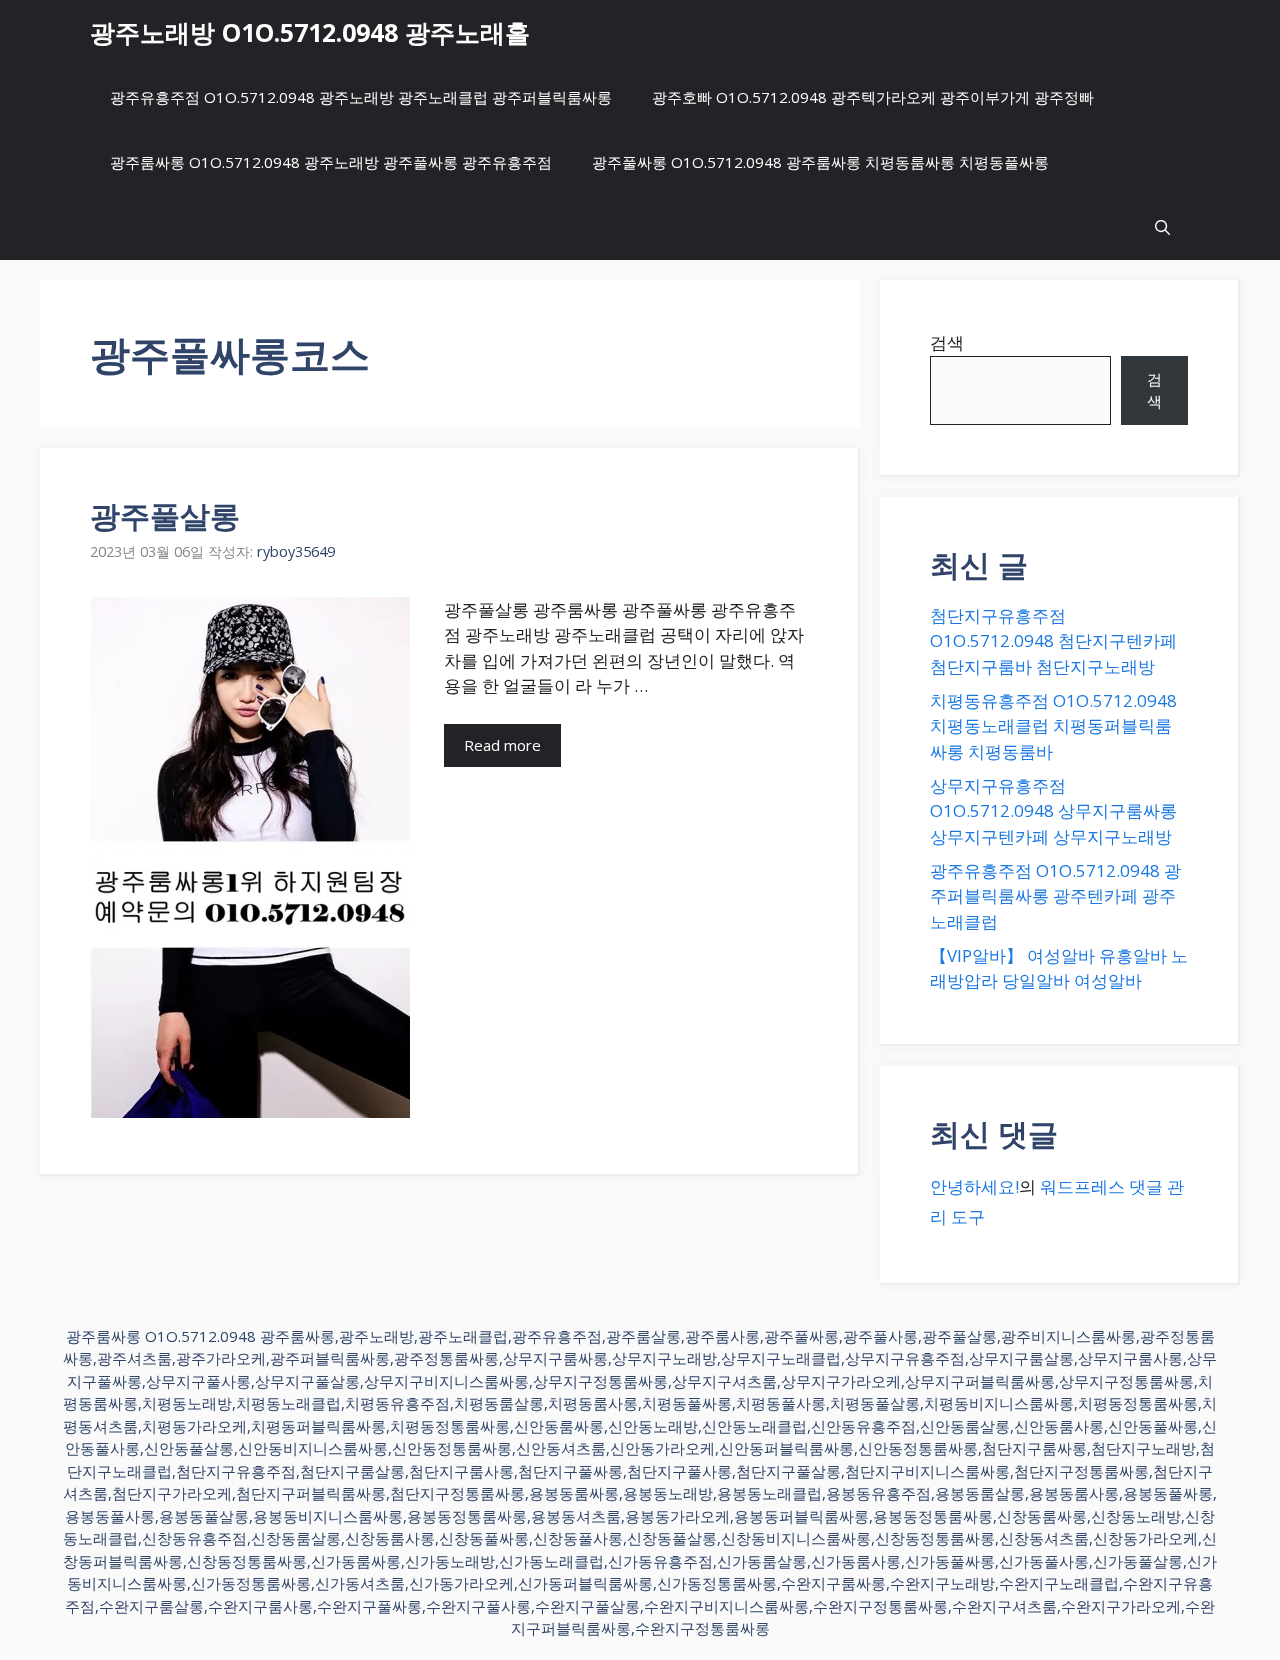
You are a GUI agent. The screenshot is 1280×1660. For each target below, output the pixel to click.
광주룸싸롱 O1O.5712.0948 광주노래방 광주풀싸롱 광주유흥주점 (331, 162)
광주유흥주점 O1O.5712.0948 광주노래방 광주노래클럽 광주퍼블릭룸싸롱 (361, 97)
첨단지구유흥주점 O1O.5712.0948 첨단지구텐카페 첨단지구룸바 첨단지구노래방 (1053, 641)
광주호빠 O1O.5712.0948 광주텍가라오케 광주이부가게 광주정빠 (873, 97)
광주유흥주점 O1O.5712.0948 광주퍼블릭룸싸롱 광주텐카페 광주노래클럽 (1055, 896)
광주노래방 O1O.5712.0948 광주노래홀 (310, 32)
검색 (947, 342)
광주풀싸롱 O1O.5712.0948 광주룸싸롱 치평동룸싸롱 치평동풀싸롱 (820, 162)
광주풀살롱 (165, 515)
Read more (502, 745)
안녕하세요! (974, 1186)
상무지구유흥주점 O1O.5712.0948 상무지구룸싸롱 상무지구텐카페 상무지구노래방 (1053, 811)
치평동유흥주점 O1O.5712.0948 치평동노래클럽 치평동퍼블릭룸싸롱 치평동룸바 (1053, 726)
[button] (1162, 227)
